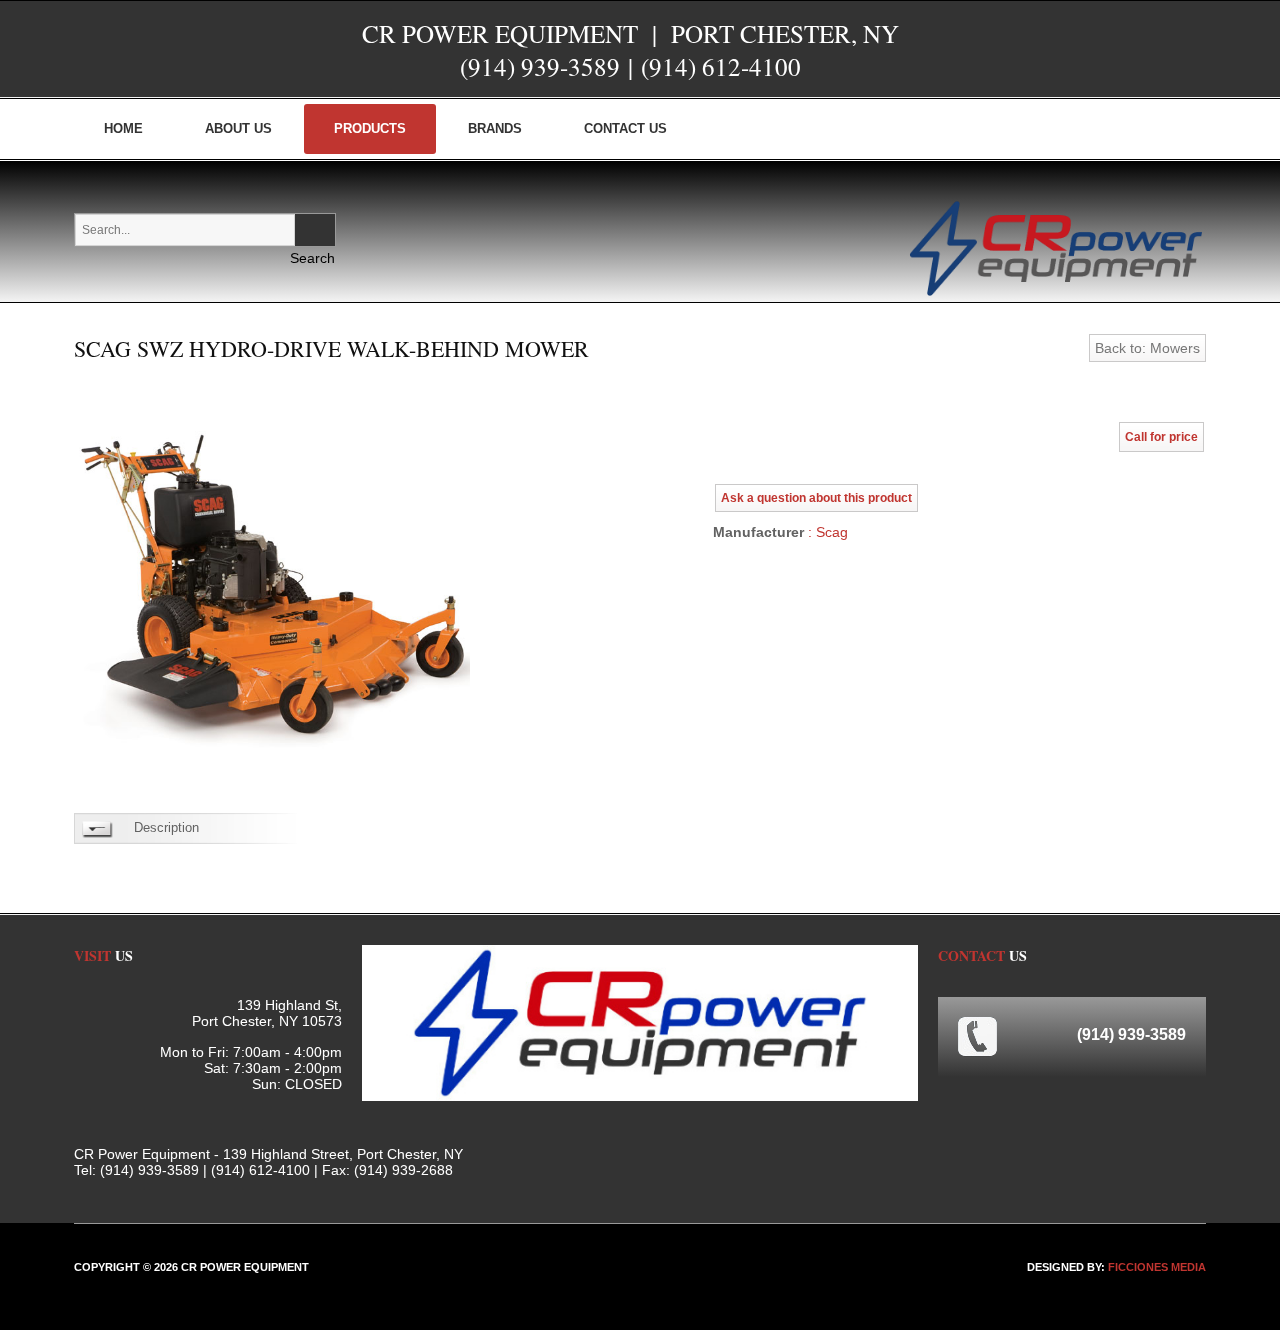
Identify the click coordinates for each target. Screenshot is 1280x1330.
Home (123, 128)
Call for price (1161, 437)
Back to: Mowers (1147, 348)
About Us (238, 128)
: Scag (826, 532)
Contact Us (625, 128)
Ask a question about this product (816, 498)
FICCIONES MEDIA (1157, 1267)
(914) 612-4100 (721, 66)
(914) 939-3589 (540, 66)
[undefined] (272, 586)
